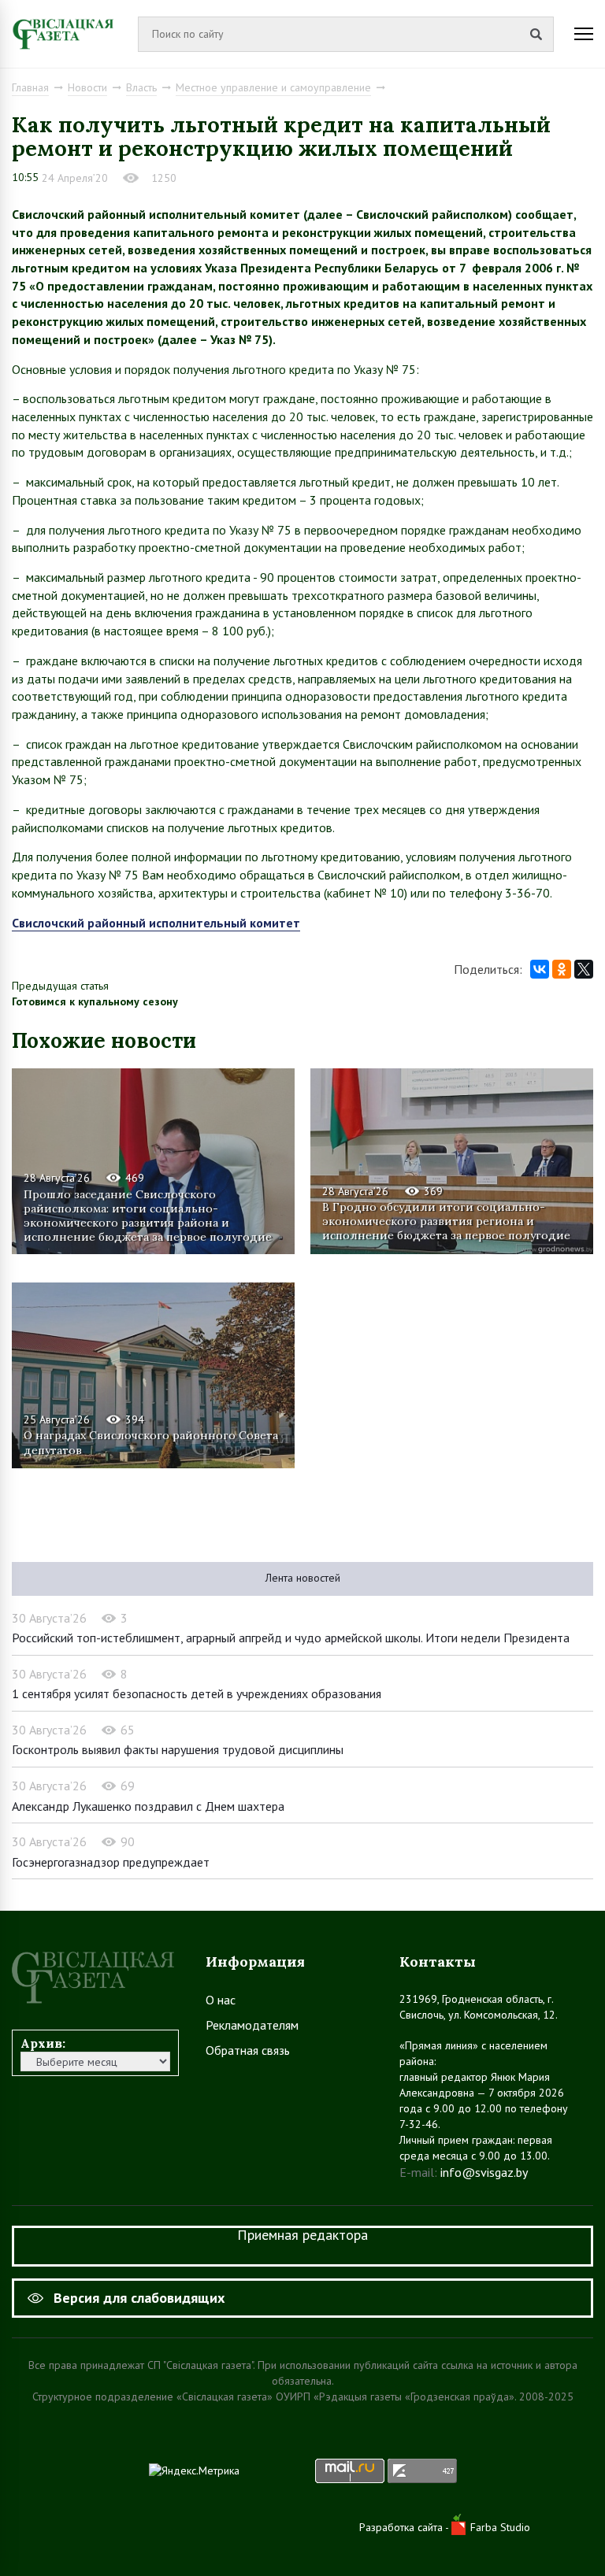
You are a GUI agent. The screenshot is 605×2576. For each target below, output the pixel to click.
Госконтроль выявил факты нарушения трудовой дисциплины (178, 1749)
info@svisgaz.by (484, 2172)
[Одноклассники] (562, 969)
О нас (221, 2000)
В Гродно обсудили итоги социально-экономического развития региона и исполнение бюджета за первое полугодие (446, 1221)
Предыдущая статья (60, 986)
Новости (87, 87)
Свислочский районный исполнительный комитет (156, 923)
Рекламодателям (252, 2025)
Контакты (438, 1962)
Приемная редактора (302, 2235)
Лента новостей (303, 1578)
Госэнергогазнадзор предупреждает (111, 1862)
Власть (141, 87)
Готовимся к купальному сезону (95, 1001)
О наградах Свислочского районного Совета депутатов (151, 1442)
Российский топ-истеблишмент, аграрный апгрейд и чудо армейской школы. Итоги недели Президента (291, 1638)
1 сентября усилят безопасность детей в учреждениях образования (197, 1693)
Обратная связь (248, 2050)
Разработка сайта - (405, 2527)
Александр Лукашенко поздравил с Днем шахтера (148, 1806)
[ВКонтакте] (540, 969)
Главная (30, 87)
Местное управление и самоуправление (273, 87)
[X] (584, 969)
